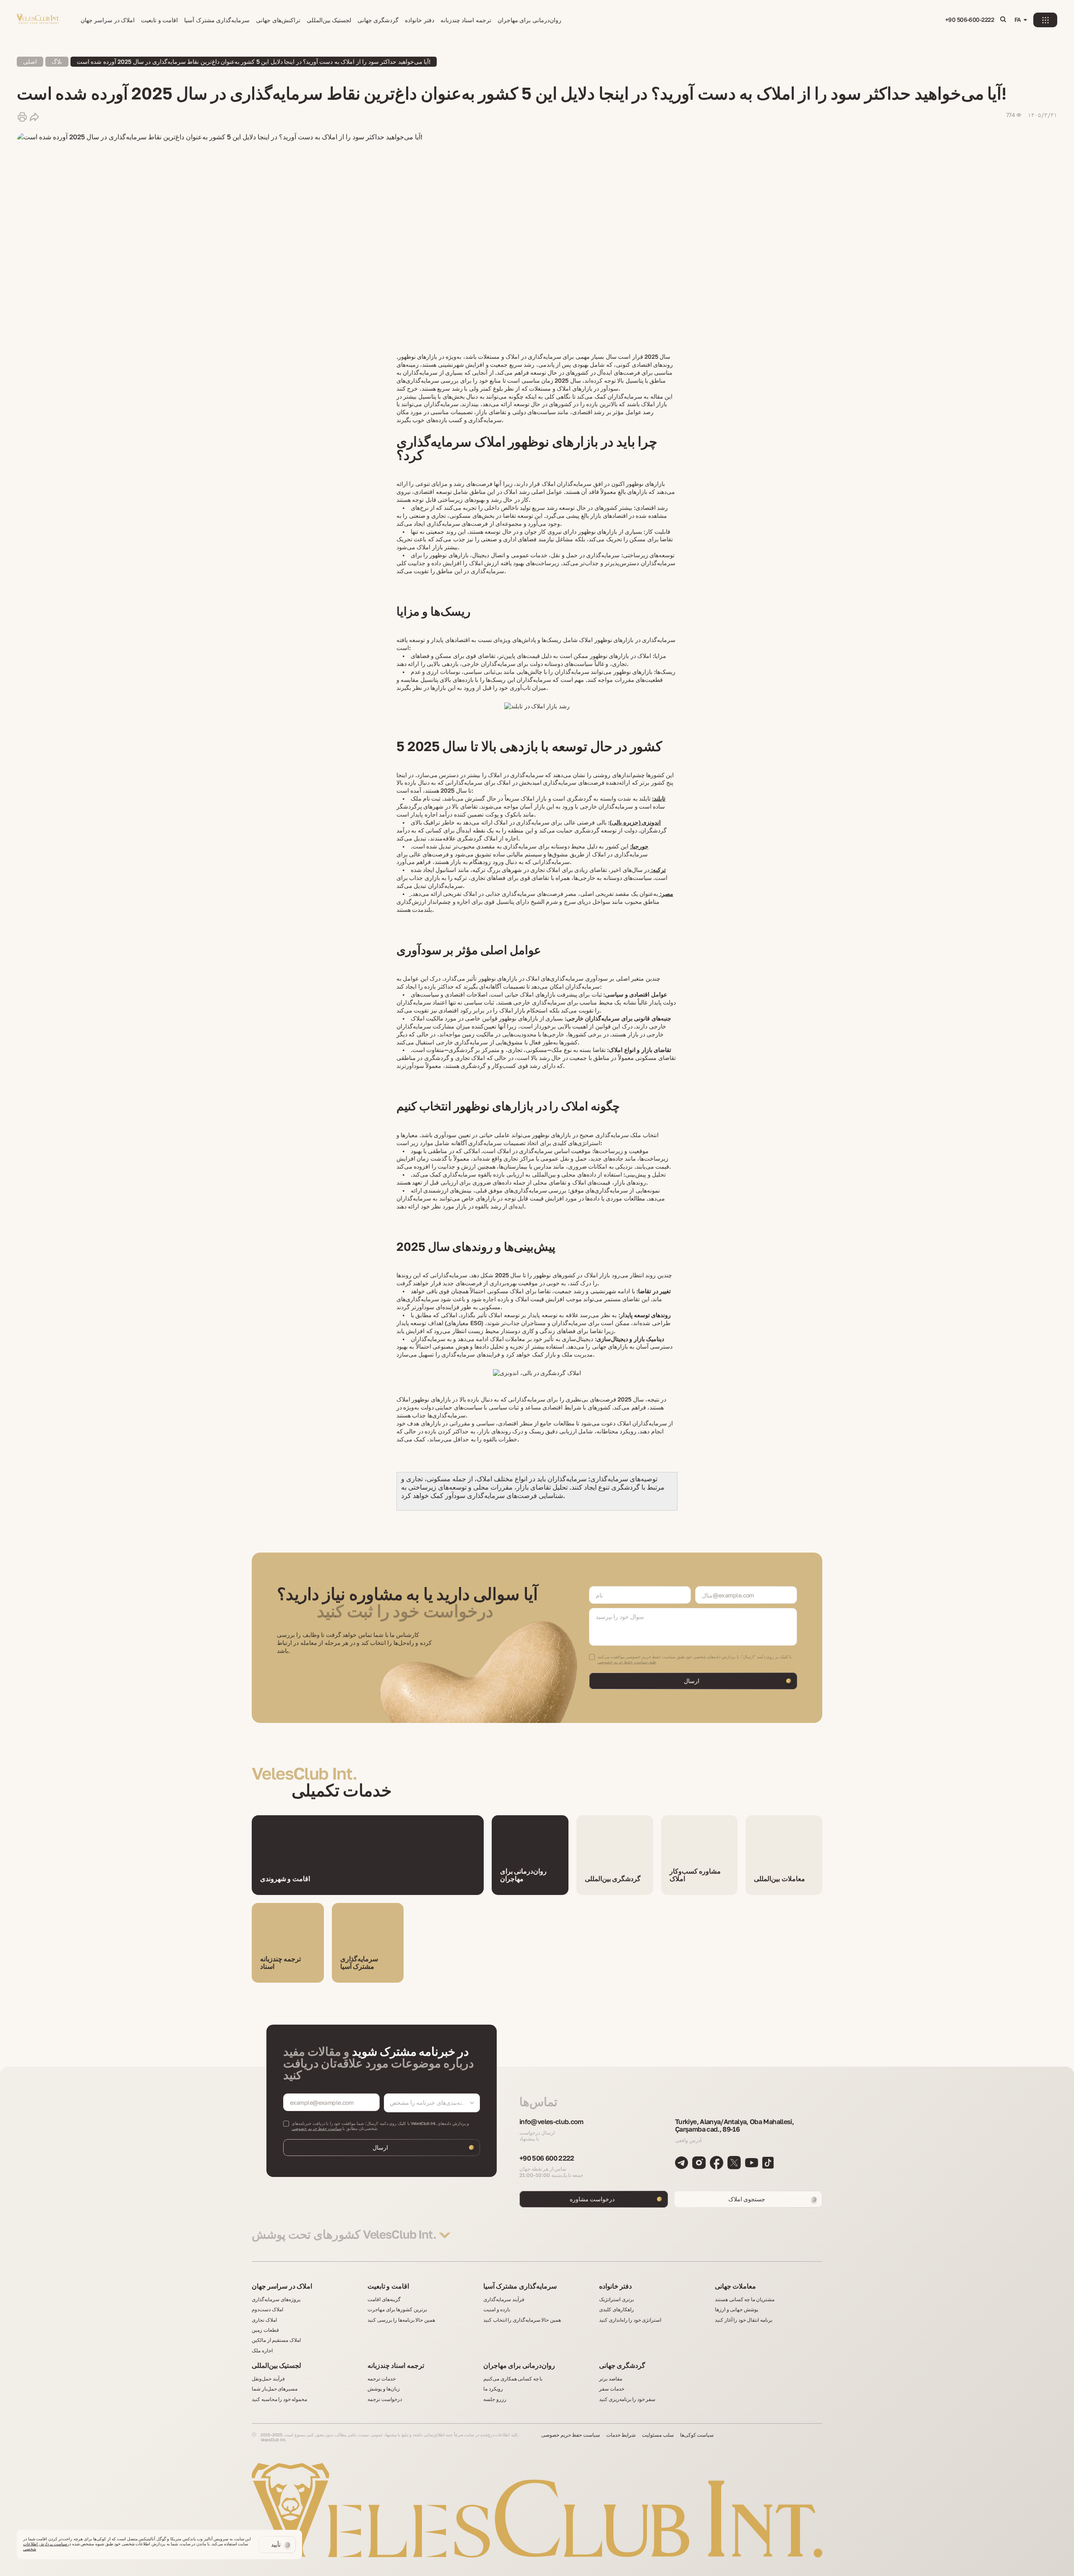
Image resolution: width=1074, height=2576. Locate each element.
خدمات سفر (612, 2389)
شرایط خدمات (621, 2435)
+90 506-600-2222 (970, 20)
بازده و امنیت (497, 2310)
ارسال (692, 1681)
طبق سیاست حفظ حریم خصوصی (627, 1662)
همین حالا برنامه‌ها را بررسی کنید (401, 2320)
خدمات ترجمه (382, 2379)
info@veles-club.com (551, 2122)
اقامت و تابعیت (159, 20)
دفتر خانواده (419, 20)
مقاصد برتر (611, 2379)
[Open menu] (1045, 20)
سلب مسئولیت (658, 2435)
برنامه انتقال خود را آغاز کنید (744, 2320)
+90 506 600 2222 (547, 2158)
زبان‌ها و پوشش (384, 2389)
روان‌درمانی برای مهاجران (529, 20)
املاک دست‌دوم (267, 2310)
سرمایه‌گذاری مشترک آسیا (217, 20)
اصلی (30, 61)
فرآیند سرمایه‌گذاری (504, 2299)
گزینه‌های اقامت (384, 2299)
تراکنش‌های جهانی (278, 20)
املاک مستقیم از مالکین (276, 2340)
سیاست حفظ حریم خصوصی (317, 2128)
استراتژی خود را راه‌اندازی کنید (630, 2320)
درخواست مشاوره (592, 2199)
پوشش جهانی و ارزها (736, 2310)
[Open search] (1003, 20)
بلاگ (57, 61)
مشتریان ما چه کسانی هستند (745, 2299)
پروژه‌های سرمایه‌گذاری (276, 2299)
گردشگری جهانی (378, 20)
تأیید (276, 2544)
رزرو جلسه (495, 2399)
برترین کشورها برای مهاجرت (397, 2310)
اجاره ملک (262, 2351)
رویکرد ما (493, 2389)
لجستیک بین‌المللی (329, 20)
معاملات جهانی (735, 2286)
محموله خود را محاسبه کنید (279, 2399)
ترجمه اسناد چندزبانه (466, 20)
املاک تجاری (264, 2320)
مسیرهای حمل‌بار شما (275, 2389)
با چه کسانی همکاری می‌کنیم (513, 2379)
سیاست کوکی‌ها (697, 2435)
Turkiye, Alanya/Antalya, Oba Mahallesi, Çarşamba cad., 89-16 (734, 2126)
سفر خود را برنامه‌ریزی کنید (627, 2399)
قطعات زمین (265, 2330)
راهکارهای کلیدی (617, 2310)
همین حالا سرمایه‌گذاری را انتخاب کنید (522, 2320)
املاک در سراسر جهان (108, 20)
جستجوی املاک (747, 2199)
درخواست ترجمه (385, 2399)
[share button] (34, 117)
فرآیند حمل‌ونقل (268, 2379)
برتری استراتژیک (617, 2299)
